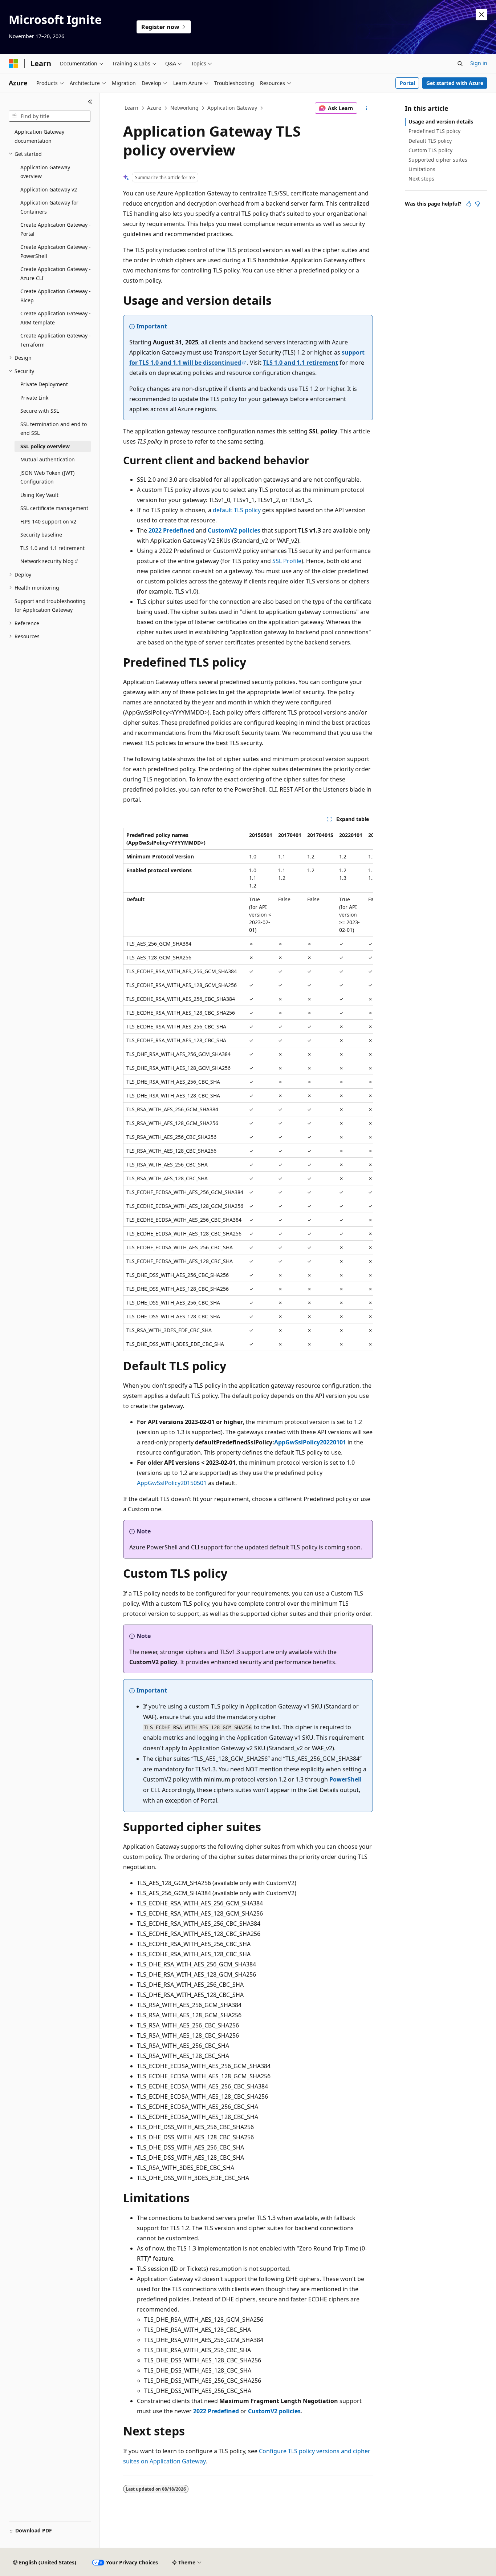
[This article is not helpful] (477, 204)
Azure (154, 108)
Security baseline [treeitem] (41, 535)
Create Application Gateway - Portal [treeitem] (56, 229)
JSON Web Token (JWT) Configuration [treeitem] (47, 477)
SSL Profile (287, 561)
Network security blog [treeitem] (47, 561)
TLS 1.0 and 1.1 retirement (300, 363)
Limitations (422, 169)
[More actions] (367, 108)
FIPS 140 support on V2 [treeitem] (48, 521)
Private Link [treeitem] (34, 398)
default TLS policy (237, 510)
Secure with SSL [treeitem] (40, 411)
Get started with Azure (455, 83)
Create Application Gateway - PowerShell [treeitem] (56, 251)
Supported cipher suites (438, 160)
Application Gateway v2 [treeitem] (49, 189)
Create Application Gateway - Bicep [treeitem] (56, 296)
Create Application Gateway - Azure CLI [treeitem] (56, 274)
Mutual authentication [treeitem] (48, 459)
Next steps (421, 179)
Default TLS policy (430, 141)
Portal (407, 83)
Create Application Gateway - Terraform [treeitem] (56, 340)
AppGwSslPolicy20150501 (172, 1483)
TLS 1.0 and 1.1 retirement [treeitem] (52, 548)
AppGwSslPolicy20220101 (310, 1442)
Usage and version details (441, 122)
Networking (184, 108)
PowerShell (345, 1779)
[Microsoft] (13, 64)
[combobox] (50, 116)
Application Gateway (232, 108)
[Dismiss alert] (481, 15)
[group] (248, 1089)
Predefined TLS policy (434, 131)
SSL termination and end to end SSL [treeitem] (54, 429)
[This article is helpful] (469, 204)
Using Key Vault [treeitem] (39, 495)
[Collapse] (90, 102)
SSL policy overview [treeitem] (45, 446)
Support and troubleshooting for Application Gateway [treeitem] (50, 606)
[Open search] (460, 64)
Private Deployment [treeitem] (44, 384)
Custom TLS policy (430, 150)
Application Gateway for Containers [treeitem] (49, 207)
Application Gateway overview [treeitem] (45, 172)
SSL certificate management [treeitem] (54, 508)
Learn (131, 108)
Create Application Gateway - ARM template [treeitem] (56, 318)
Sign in (479, 63)
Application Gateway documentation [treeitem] (39, 136)
